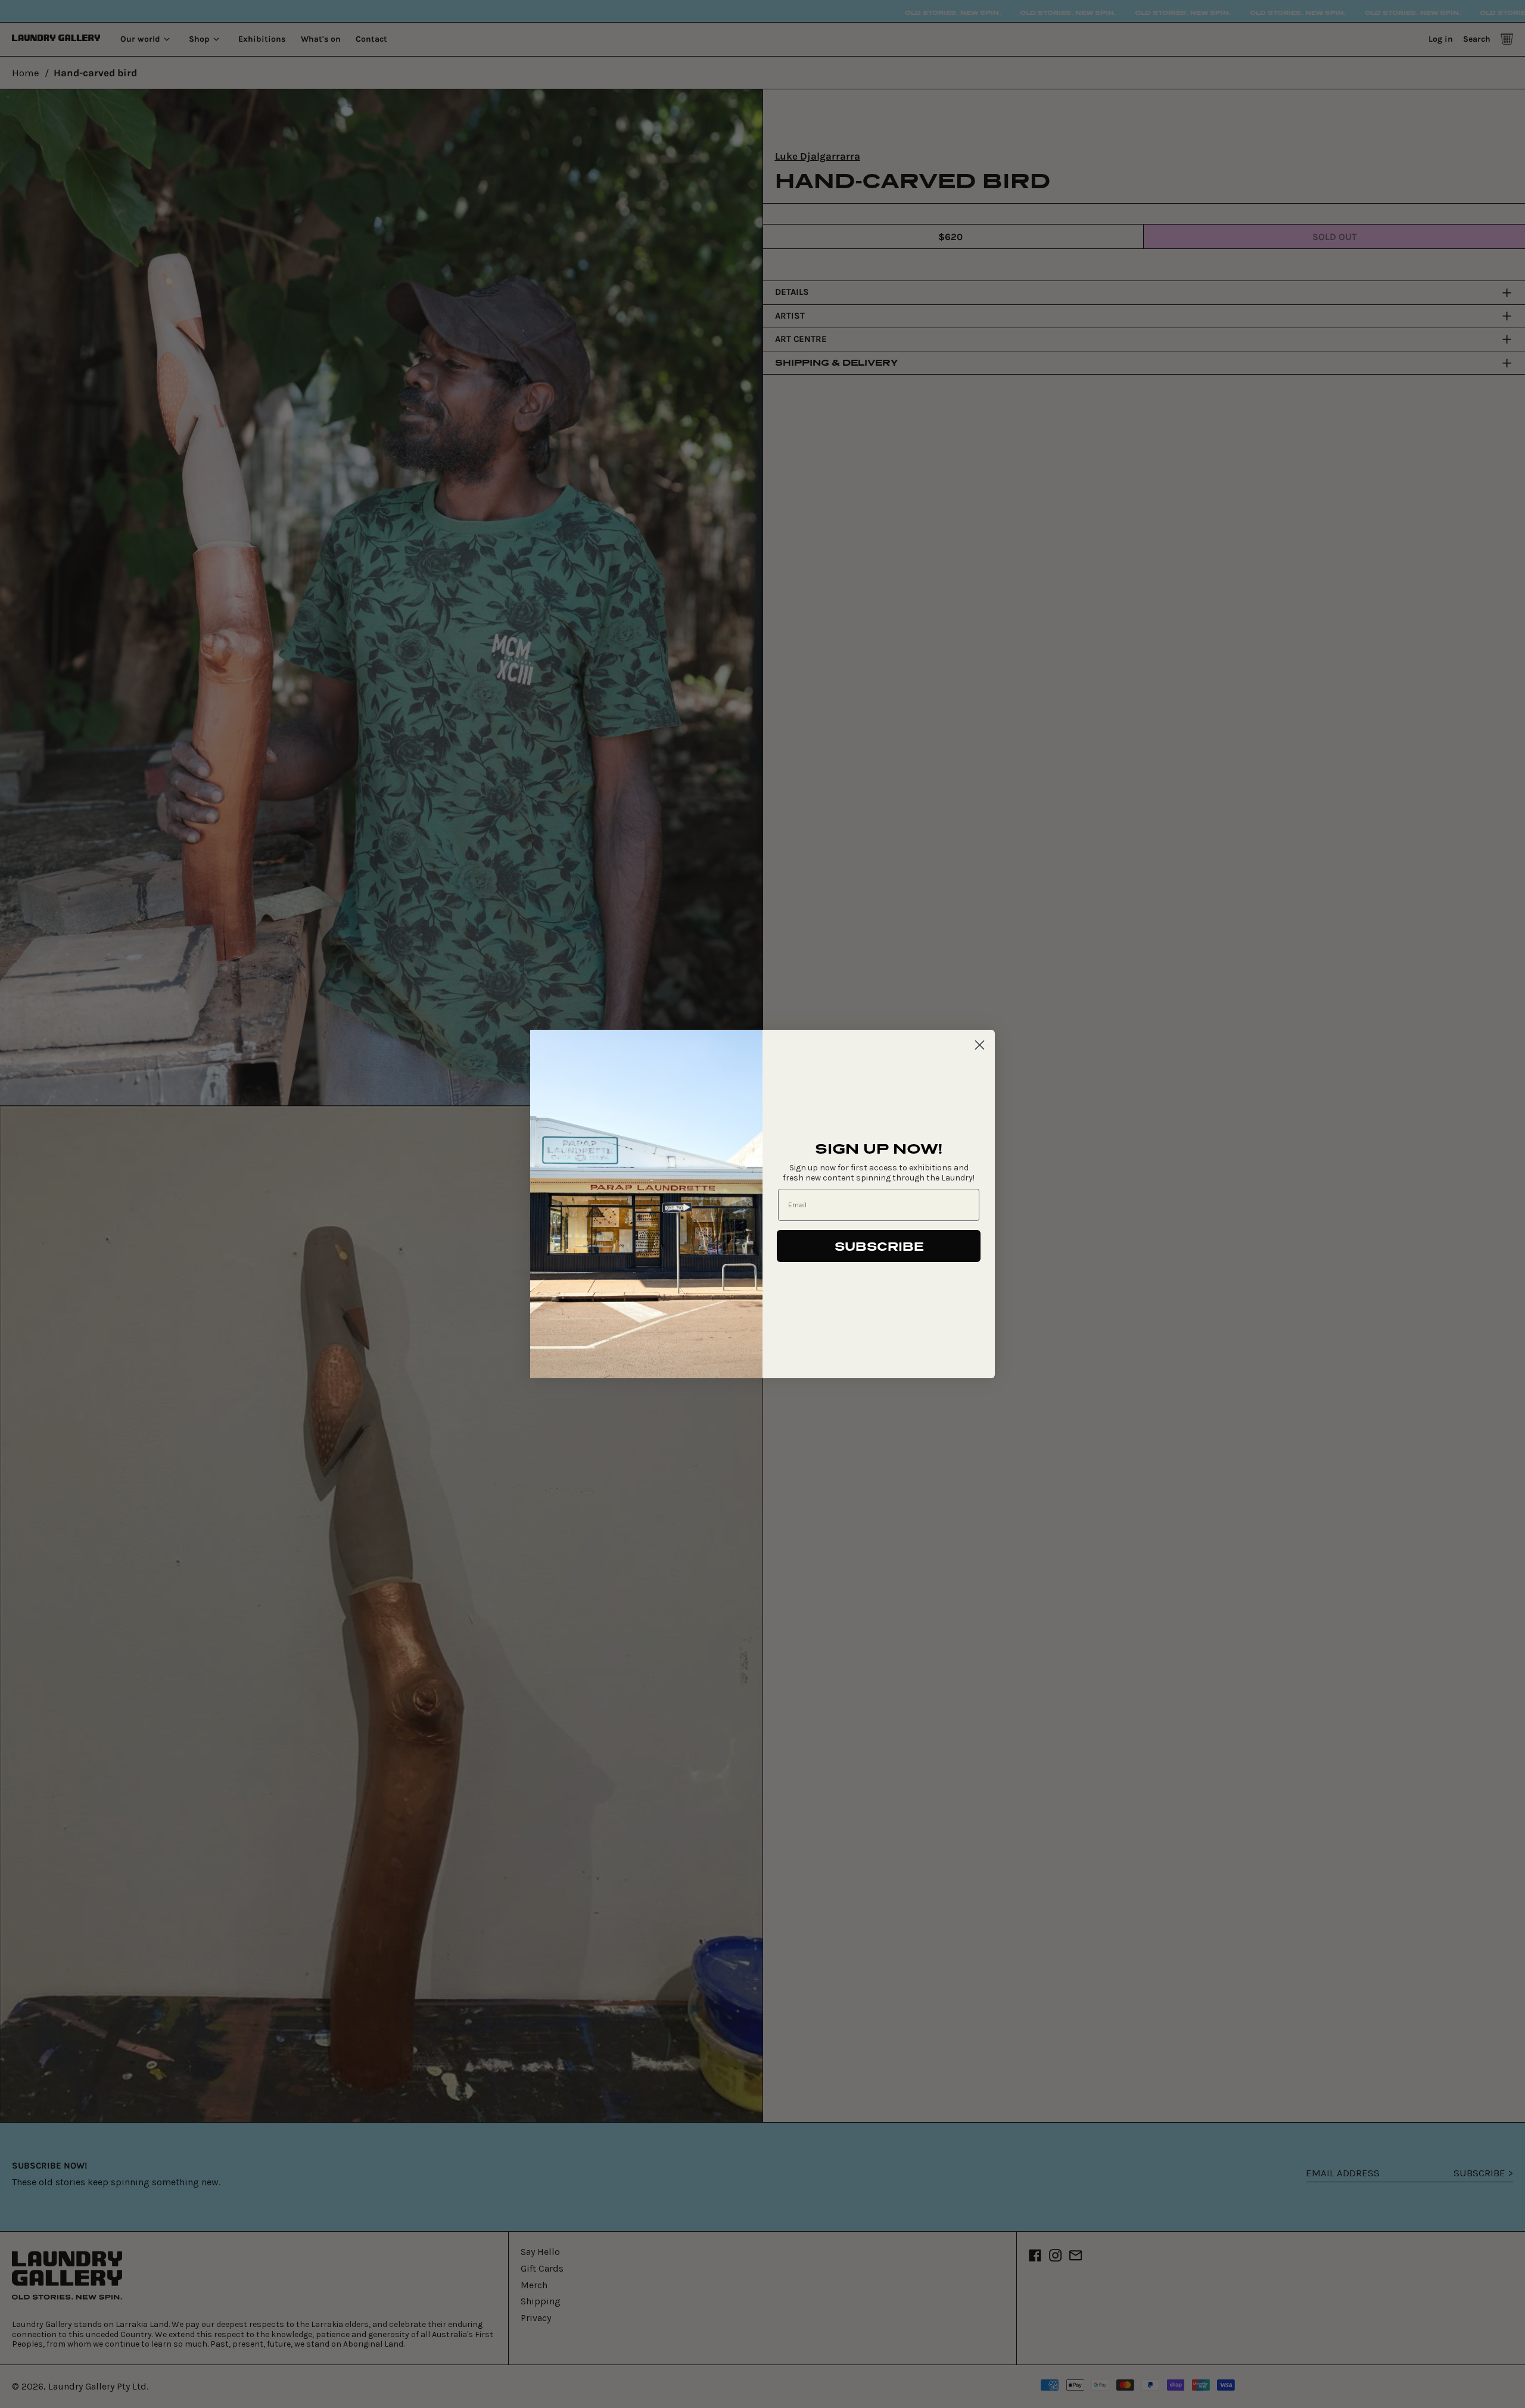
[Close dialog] (980, 1045)
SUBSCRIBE (879, 1246)
